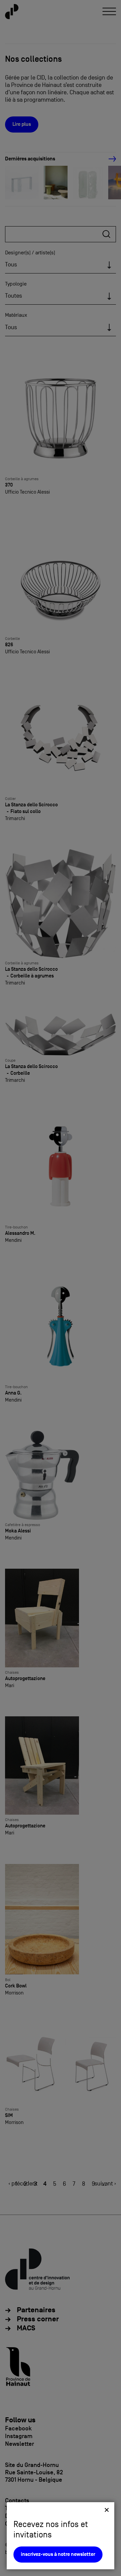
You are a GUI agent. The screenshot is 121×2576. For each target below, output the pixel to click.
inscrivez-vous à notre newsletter (58, 2554)
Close (107, 2510)
